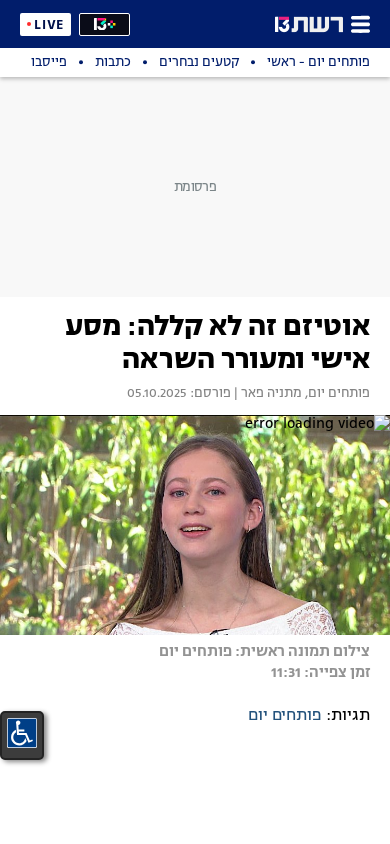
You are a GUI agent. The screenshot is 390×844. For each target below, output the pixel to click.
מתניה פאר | (266, 394)
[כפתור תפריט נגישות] (22, 733)
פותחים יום (285, 716)
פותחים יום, (336, 394)
